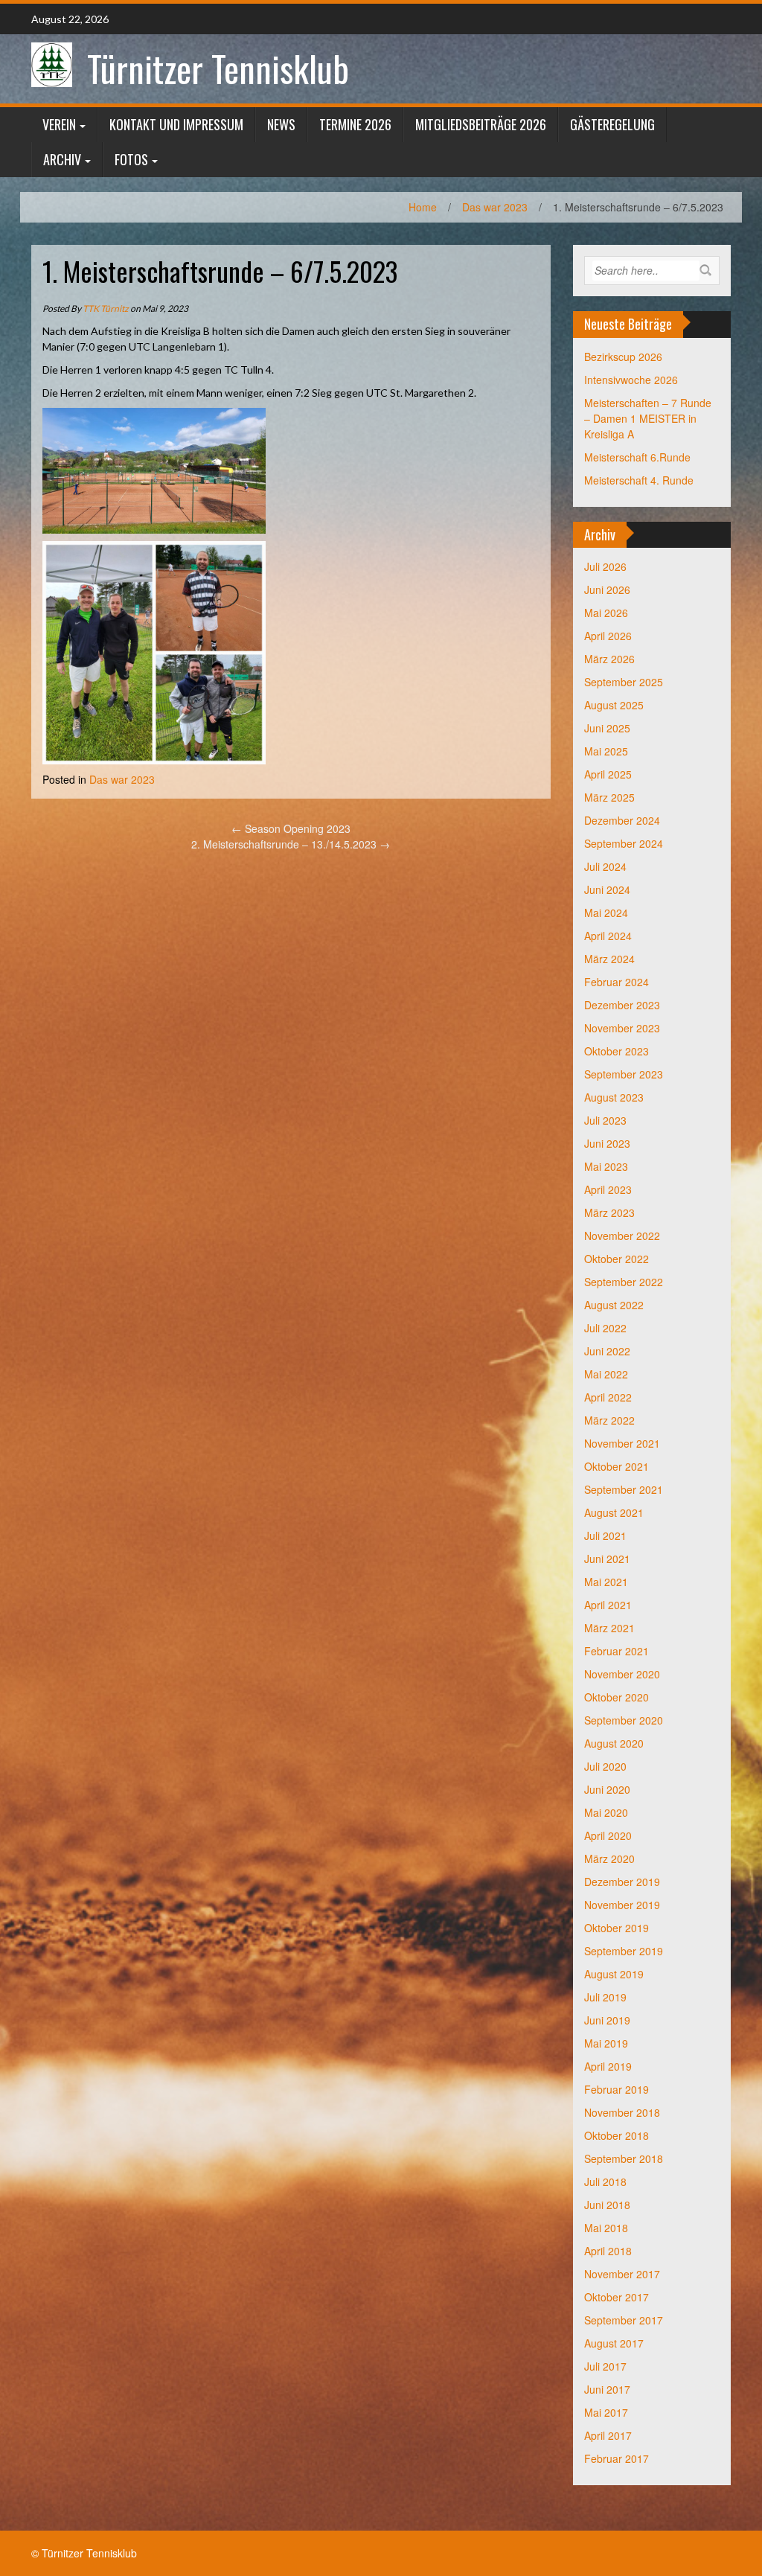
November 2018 (622, 2112)
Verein (59, 124)
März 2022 (609, 1420)
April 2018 (608, 2251)
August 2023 (614, 1097)
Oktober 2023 (617, 1051)
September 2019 (624, 1951)
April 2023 (608, 1189)
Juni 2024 (607, 889)
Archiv (62, 159)
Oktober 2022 (617, 1259)
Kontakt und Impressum (176, 124)
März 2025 (609, 797)
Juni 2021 (607, 1559)
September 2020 (624, 1720)
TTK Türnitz (106, 309)
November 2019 (622, 1905)
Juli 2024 (605, 866)
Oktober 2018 (617, 2135)
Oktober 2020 (617, 1697)
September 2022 (624, 1282)
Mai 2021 (606, 1582)
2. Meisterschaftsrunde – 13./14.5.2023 (291, 844)
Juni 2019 (607, 2020)
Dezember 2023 (622, 1005)
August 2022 (614, 1305)
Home (423, 207)
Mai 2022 (606, 1374)
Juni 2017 (607, 2389)
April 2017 (608, 2435)
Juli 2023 (605, 1120)
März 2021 (609, 1628)
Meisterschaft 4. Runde (639, 480)
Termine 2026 (355, 124)
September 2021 (624, 1489)
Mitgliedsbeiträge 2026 (481, 124)
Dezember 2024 (622, 820)
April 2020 (608, 1835)
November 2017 (622, 2274)
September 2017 (624, 2320)
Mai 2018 (606, 2228)
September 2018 (624, 2158)
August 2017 (614, 2343)
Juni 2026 (607, 589)
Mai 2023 (606, 1166)
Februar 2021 (617, 1651)
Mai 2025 (606, 751)
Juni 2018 (607, 2205)
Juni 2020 (607, 1789)
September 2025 (624, 682)
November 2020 (622, 1674)
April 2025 (608, 774)
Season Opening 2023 (291, 828)
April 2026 (608, 636)
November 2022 (622, 1236)
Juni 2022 (607, 1351)
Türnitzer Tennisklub (218, 68)
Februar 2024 (617, 982)
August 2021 (614, 1512)
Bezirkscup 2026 (623, 357)
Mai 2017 (606, 2412)
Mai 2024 (606, 913)
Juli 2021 (605, 1535)
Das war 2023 (495, 207)
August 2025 (614, 705)
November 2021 (622, 1443)
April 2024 (608, 936)
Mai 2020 (606, 1812)
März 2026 (609, 659)
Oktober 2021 (617, 1466)
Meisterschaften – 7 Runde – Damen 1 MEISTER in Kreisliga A (648, 418)
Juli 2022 (605, 1328)
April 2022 (608, 1397)
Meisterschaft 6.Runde (637, 457)
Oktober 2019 (617, 1928)
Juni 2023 (607, 1143)
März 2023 (609, 1212)
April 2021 (608, 1605)
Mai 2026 (606, 613)
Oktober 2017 (617, 2297)
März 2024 (609, 959)
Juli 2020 (605, 1766)
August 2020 (614, 1743)
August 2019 (614, 1974)
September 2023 (624, 1074)
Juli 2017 (605, 2366)
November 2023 (622, 1028)
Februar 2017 (617, 2458)
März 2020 (609, 1859)
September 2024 (624, 843)
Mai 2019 (606, 2043)
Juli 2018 (605, 2182)
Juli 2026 (605, 566)
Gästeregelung (612, 124)
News (281, 124)
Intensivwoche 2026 (631, 380)
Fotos (131, 159)
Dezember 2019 (622, 1882)
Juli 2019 (605, 1997)
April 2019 (608, 2066)
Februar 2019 (617, 2089)
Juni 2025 (607, 728)
